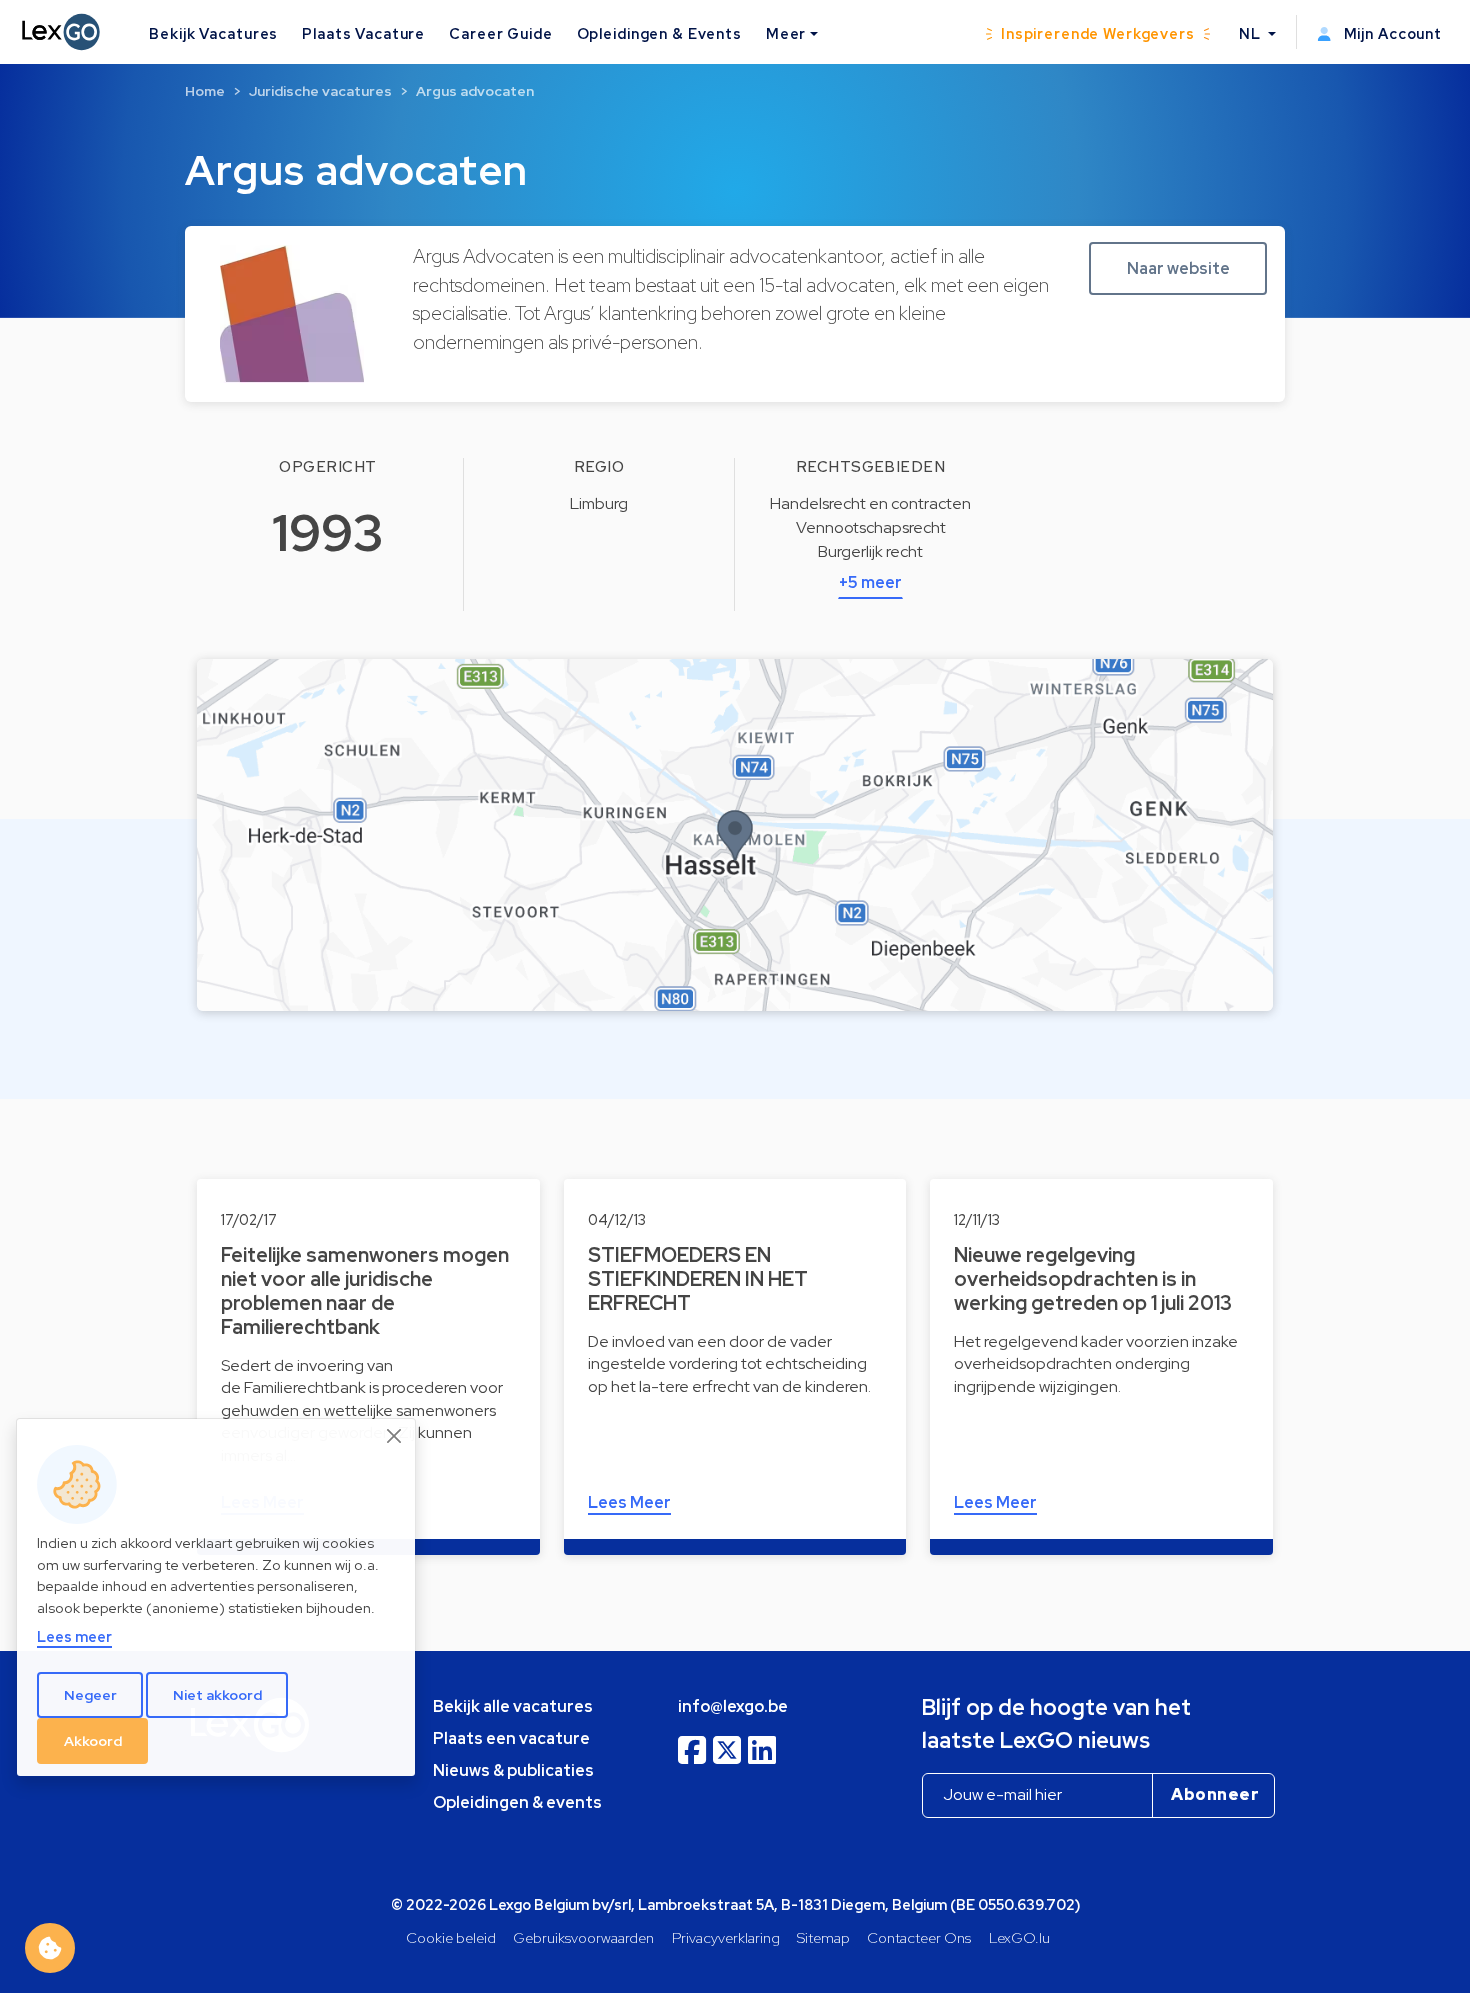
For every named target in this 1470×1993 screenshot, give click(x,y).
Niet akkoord (217, 1695)
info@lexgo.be (733, 1706)
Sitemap (823, 1937)
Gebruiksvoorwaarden (583, 1937)
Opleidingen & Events (659, 33)
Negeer (90, 1695)
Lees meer (74, 1637)
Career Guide (500, 33)
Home (205, 91)
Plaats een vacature (511, 1738)
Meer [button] (786, 33)
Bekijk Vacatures (213, 33)
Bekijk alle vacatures (513, 1706)
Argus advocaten (475, 91)
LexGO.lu (1019, 1937)
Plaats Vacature (363, 33)
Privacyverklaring (726, 1937)
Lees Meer (629, 1502)
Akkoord (93, 1741)
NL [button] (1252, 33)
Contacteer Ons (919, 1937)
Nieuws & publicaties (513, 1770)
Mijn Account (1391, 33)
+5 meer (870, 582)
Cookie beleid (451, 1937)
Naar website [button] (1178, 268)
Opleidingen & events (517, 1802)
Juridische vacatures (320, 91)
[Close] (395, 1436)
